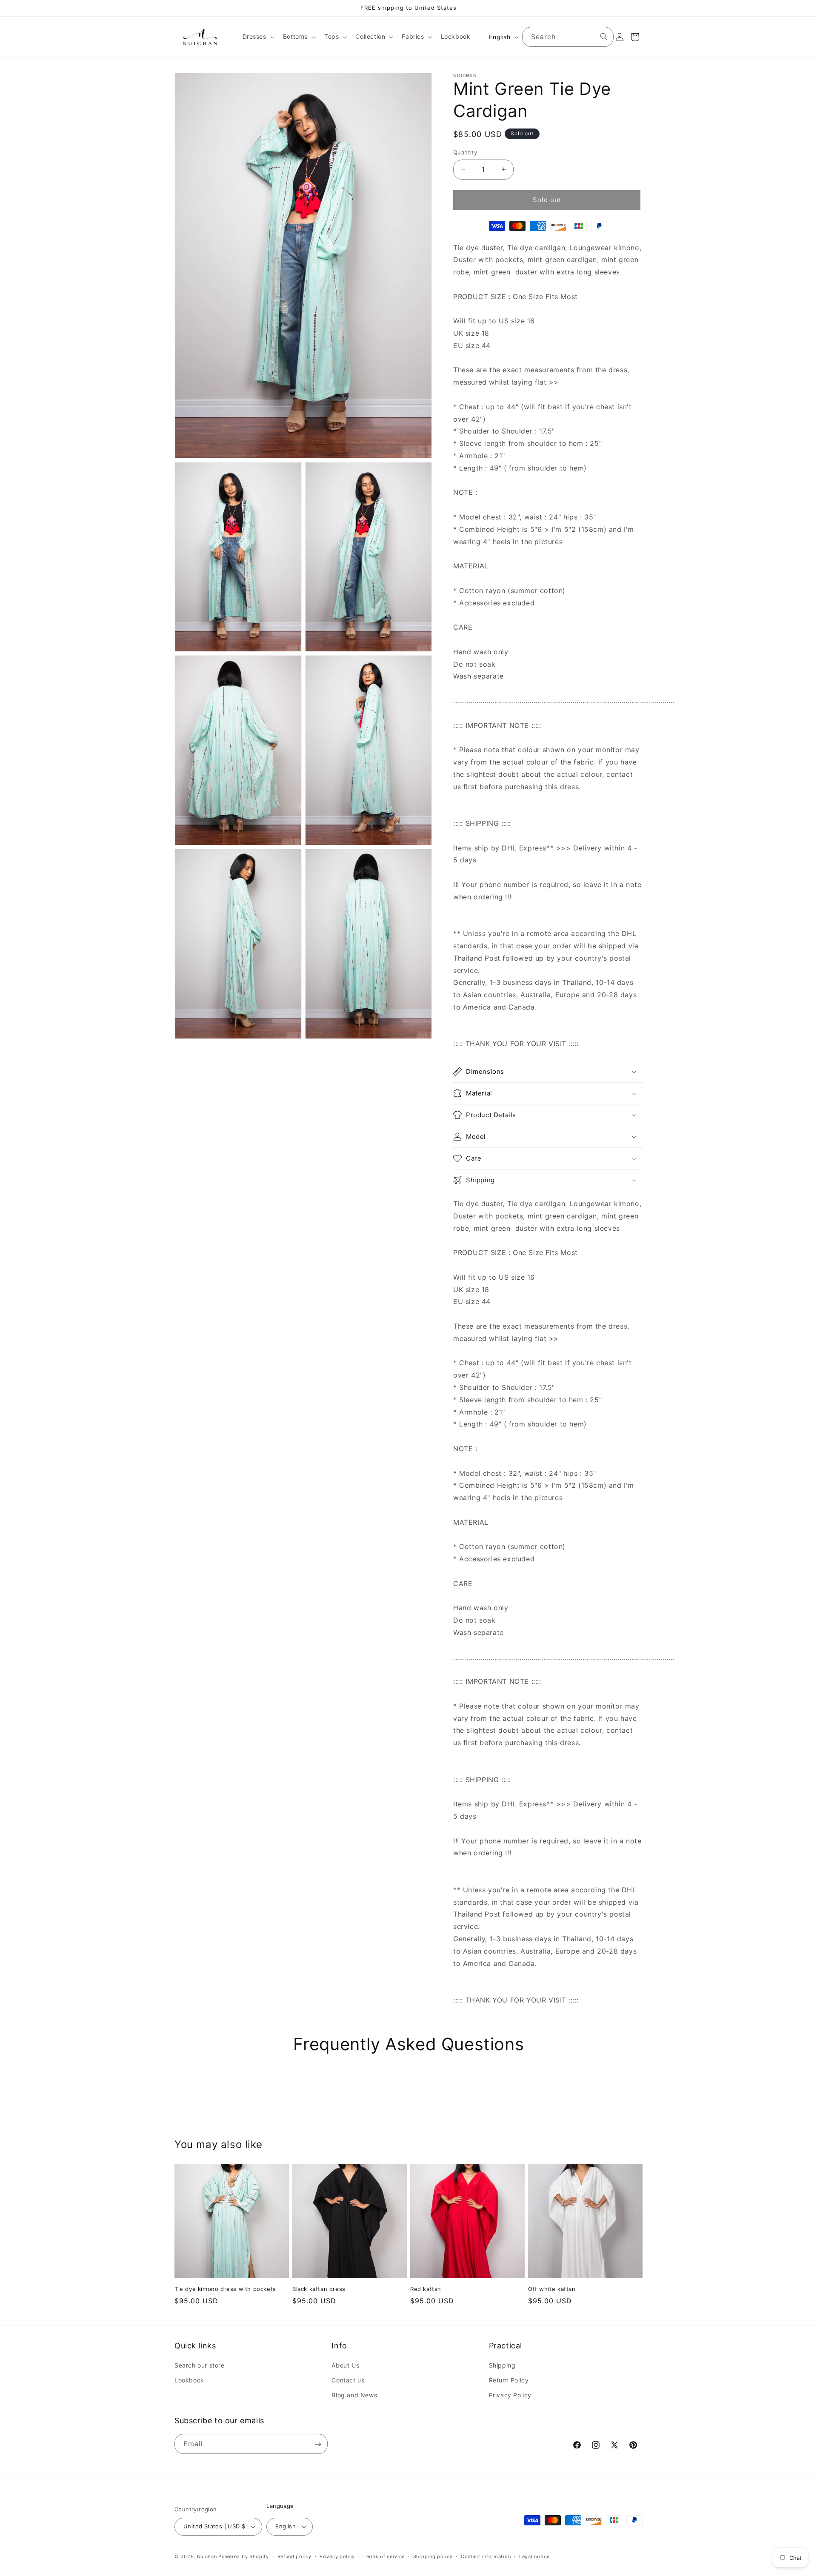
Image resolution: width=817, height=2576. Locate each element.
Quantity (465, 152)
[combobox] (568, 37)
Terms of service (384, 2556)
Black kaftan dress (319, 2289)
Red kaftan (426, 2289)
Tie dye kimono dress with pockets (225, 2289)
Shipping (502, 2366)
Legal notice (534, 2556)
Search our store (200, 2366)
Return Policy (509, 2381)
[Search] (604, 37)
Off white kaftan (552, 2289)
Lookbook (189, 2381)
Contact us (348, 2381)
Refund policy (294, 2556)
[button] (258, 37)
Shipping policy (433, 2556)
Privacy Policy (510, 2395)
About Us (345, 2366)
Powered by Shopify (244, 2556)
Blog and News (354, 2395)
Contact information (486, 2556)
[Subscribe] (318, 2444)
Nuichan (207, 2556)
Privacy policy (337, 2556)
